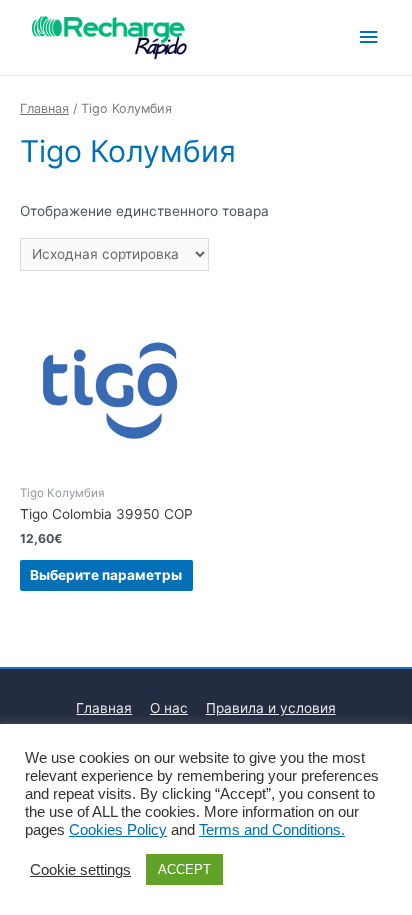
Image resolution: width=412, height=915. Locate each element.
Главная (44, 108)
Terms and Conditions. (272, 830)
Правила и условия (271, 708)
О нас (169, 708)
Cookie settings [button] (80, 870)
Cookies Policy (118, 830)
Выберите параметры (106, 575)
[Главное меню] (369, 37)
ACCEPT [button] (184, 869)
